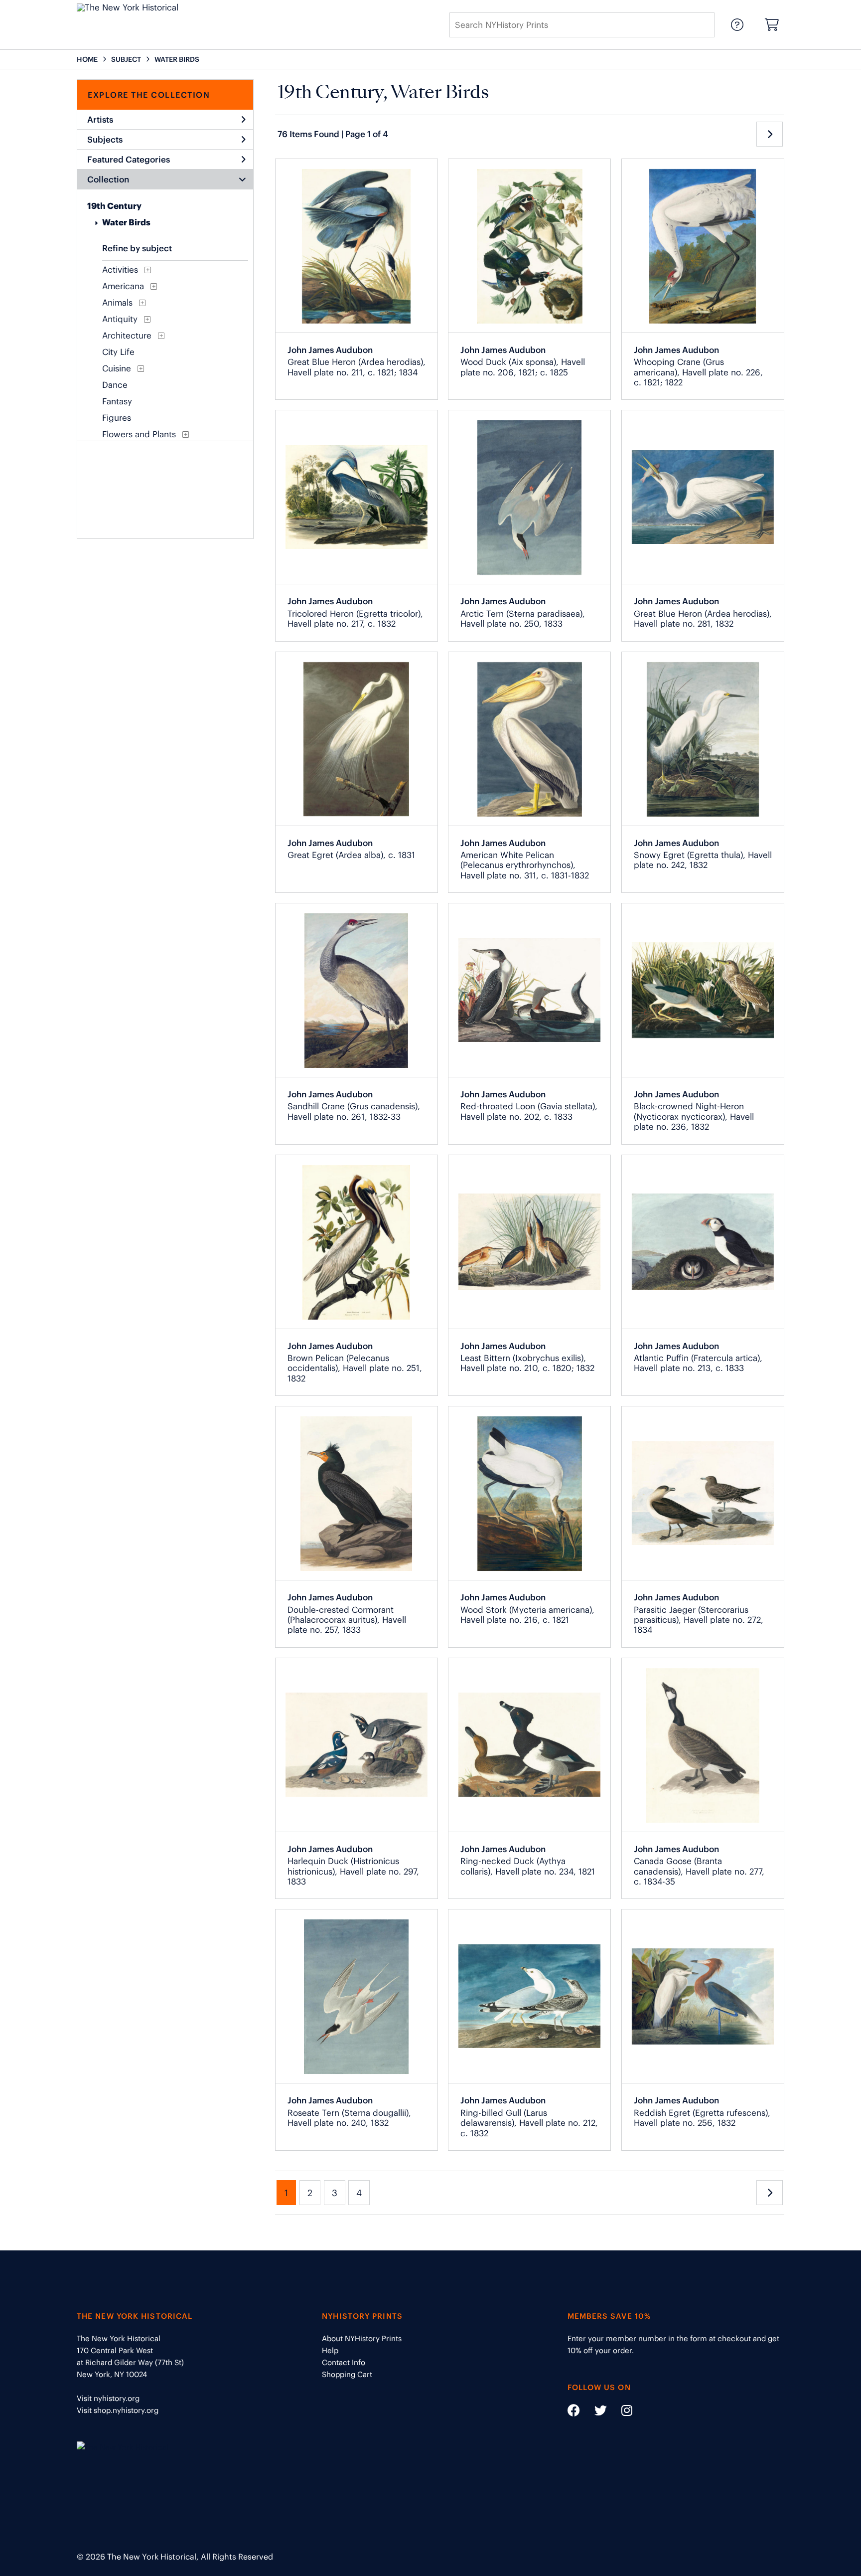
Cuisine (117, 368)
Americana (123, 286)
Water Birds (126, 222)
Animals (117, 303)
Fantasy (117, 401)
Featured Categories (129, 160)
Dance (115, 385)
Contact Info (344, 2362)
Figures (117, 418)
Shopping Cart (347, 2374)
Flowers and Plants (139, 434)
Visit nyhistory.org (108, 2398)
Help (330, 2350)
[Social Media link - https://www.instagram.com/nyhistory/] (621, 2412)
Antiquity (120, 319)
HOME (87, 59)
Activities (120, 270)
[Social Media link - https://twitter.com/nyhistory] (594, 2412)
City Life (118, 352)
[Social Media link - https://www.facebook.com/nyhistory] (574, 2412)
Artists (100, 120)
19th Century (114, 206)
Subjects (105, 140)
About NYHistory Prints (362, 2338)
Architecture (127, 336)
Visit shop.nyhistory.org (118, 2410)
